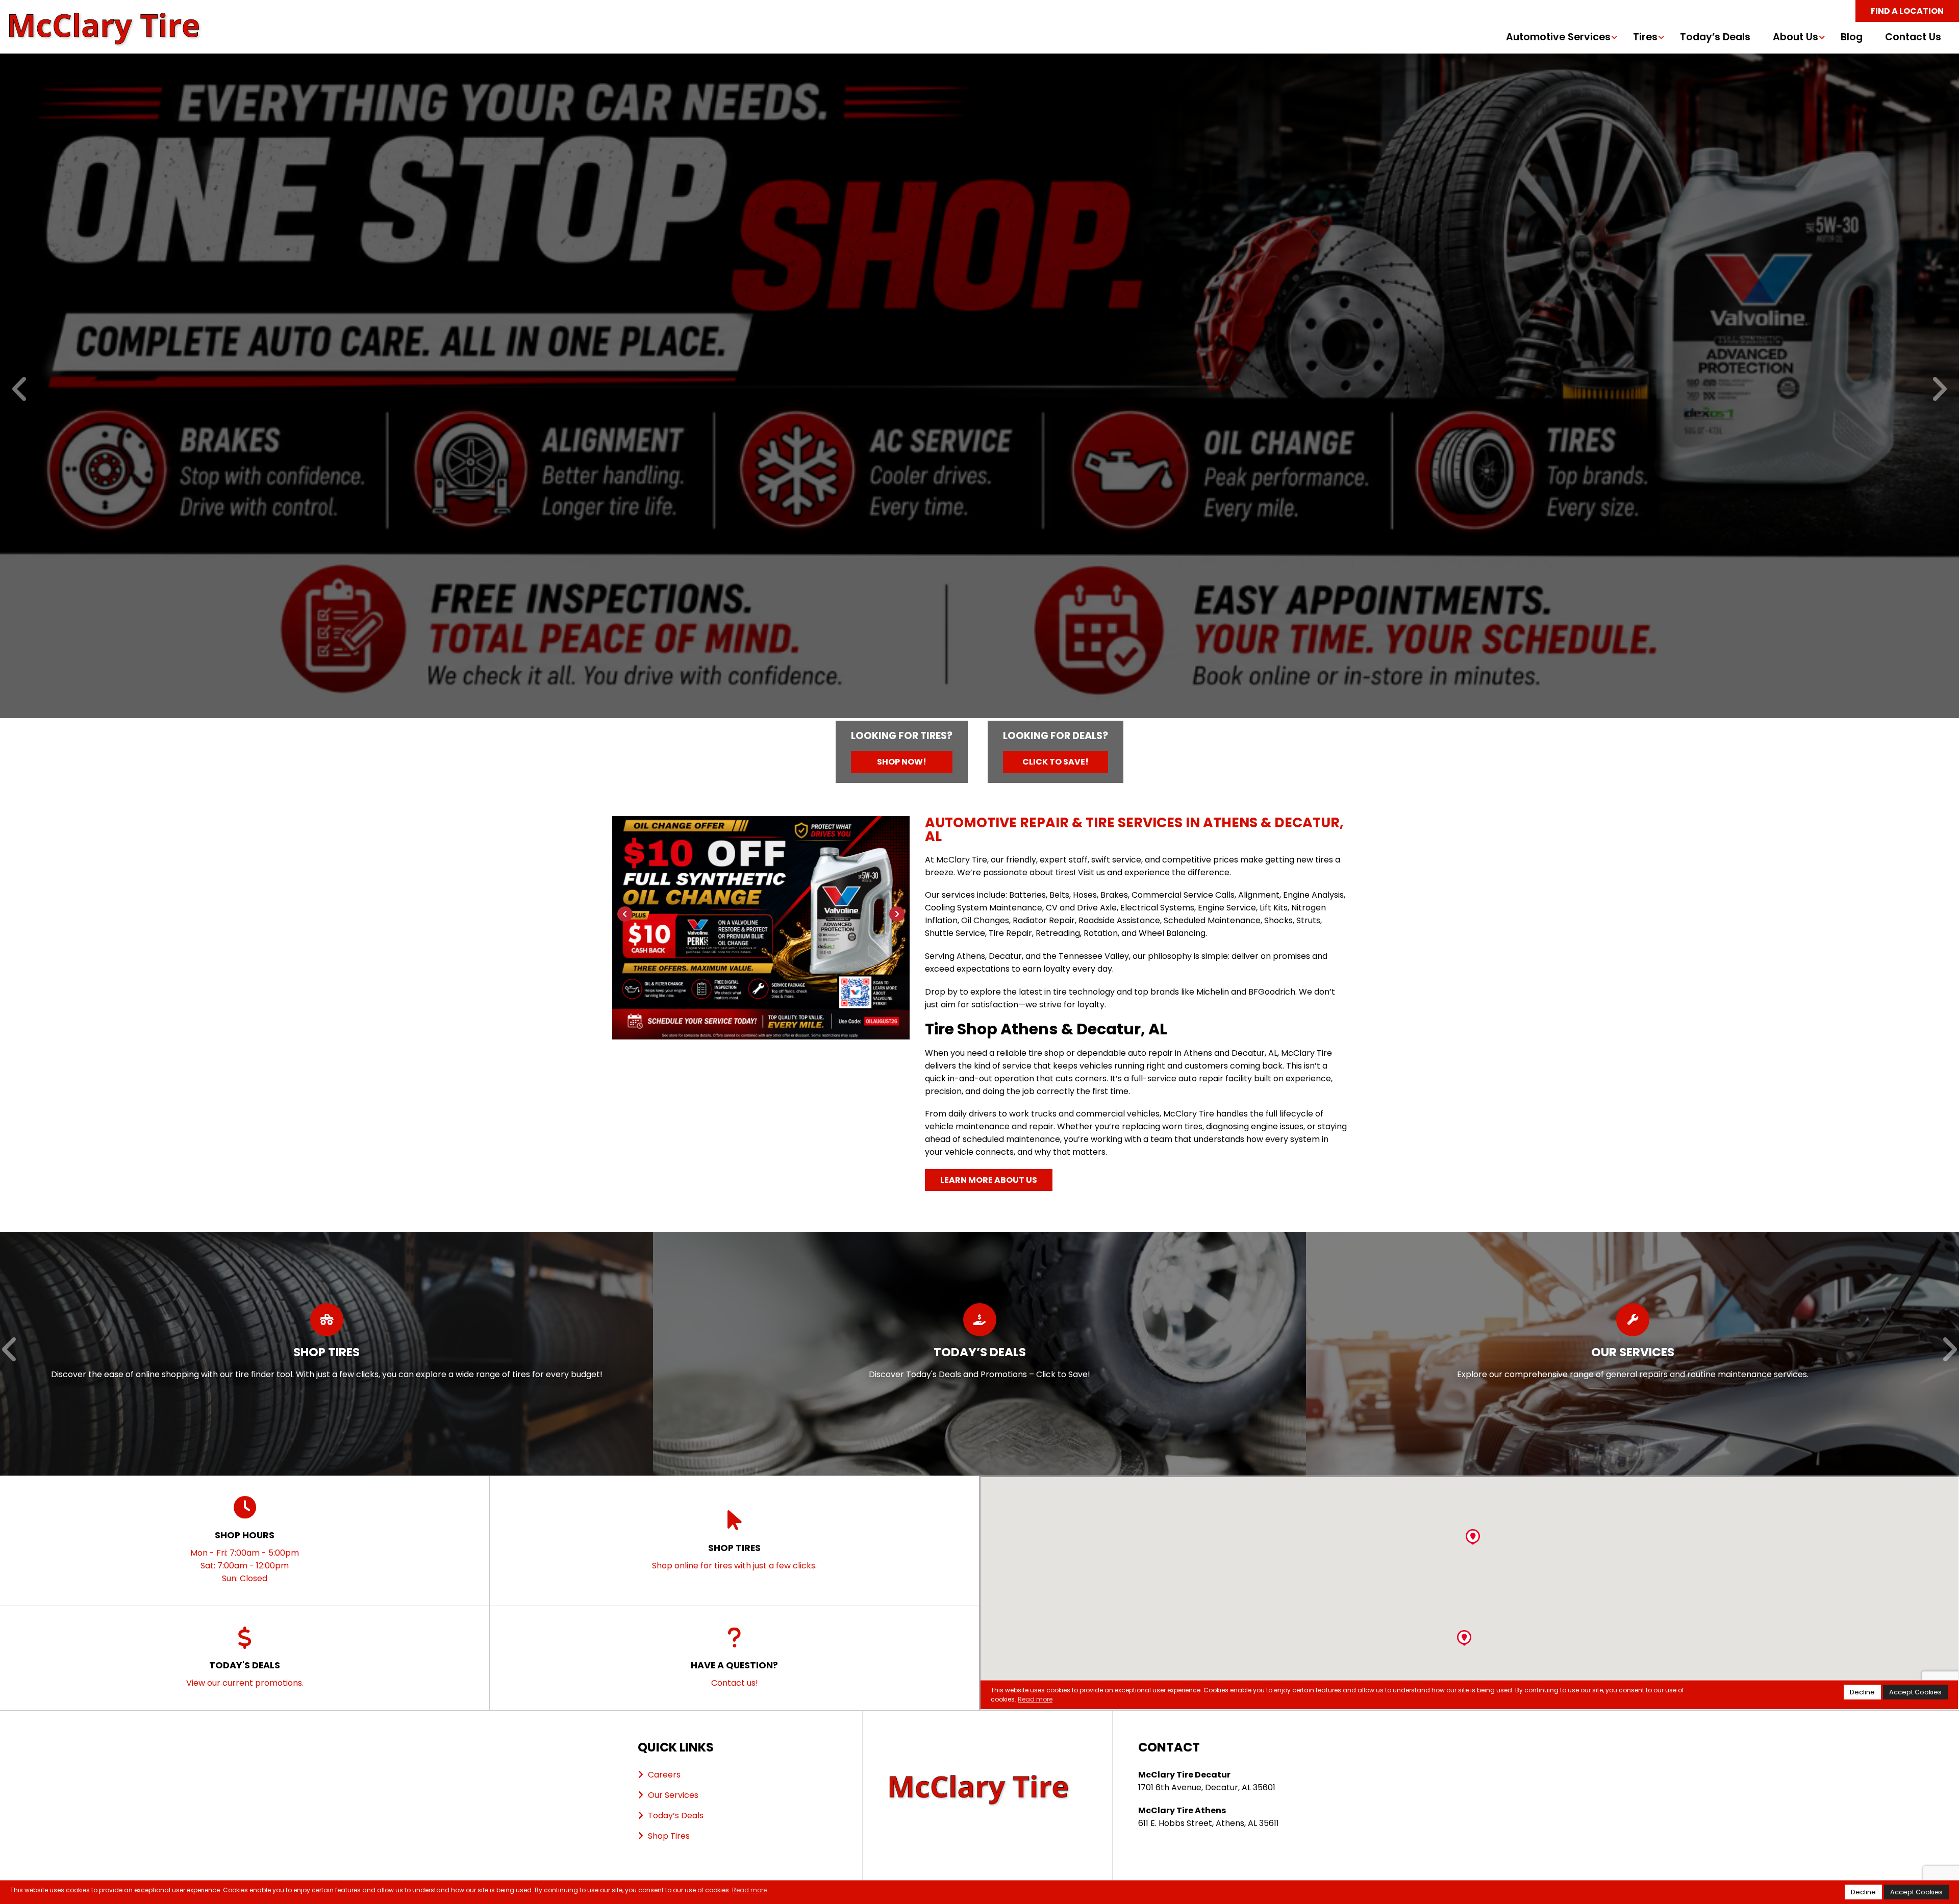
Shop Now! (902, 762)
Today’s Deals (1715, 37)
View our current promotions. (245, 1674)
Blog (1852, 37)
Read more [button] (749, 1890)
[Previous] (20, 390)
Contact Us (1913, 37)
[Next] (1939, 390)
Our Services (673, 1795)
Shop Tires (669, 1836)
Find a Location (1907, 11)
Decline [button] (1863, 1892)
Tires (1645, 37)
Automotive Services (1558, 37)
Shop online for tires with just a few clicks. (734, 1556)
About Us (1795, 37)
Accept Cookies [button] (1916, 1892)
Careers (664, 1775)
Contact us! (734, 1674)
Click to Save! (1056, 762)
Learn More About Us (989, 1180)
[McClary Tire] (105, 18)
